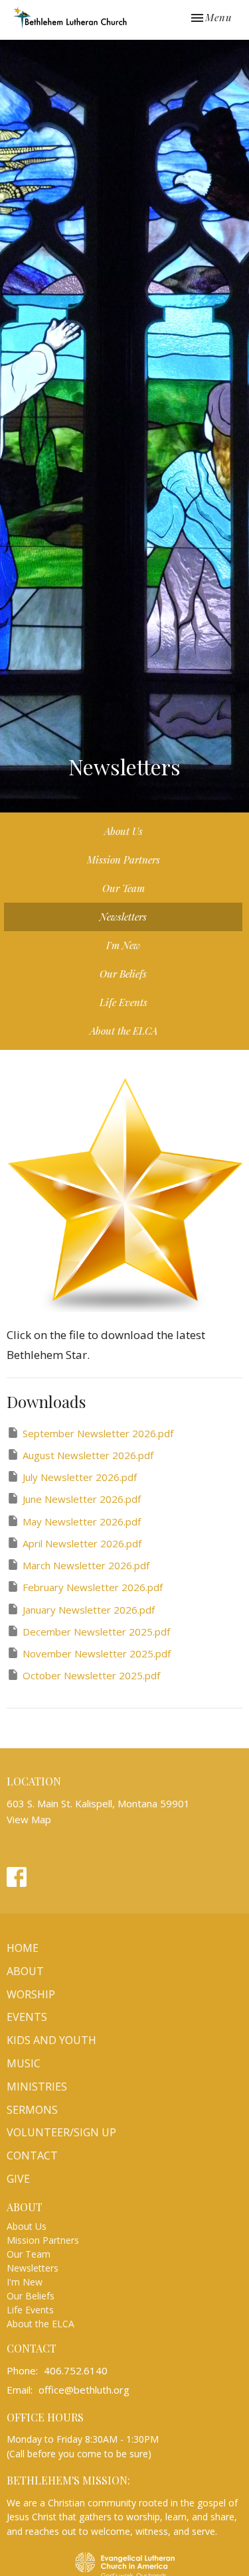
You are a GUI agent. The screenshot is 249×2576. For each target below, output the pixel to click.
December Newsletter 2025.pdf (96, 1632)
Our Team (124, 888)
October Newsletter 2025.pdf (91, 1675)
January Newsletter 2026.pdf (89, 1610)
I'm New (123, 945)
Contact (32, 2156)
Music (24, 2063)
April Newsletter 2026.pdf (82, 1543)
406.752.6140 (76, 2370)
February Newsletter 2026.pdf (93, 1587)
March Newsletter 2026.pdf (86, 1565)
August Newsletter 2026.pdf (88, 1455)
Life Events (124, 1002)
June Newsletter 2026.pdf (82, 1499)
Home (23, 1948)
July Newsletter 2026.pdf (80, 1477)
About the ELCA (124, 1031)
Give (18, 2179)
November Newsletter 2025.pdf (97, 1653)
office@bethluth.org (84, 2390)
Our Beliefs (123, 974)
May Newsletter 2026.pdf (82, 1521)
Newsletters (123, 917)
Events (27, 2017)
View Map (29, 1819)
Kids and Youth (51, 2040)
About (25, 1971)
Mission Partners (124, 860)
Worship (31, 1994)
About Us (124, 831)
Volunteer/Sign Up (61, 2132)
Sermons (32, 2110)
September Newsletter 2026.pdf (98, 1433)
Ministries (37, 2087)
